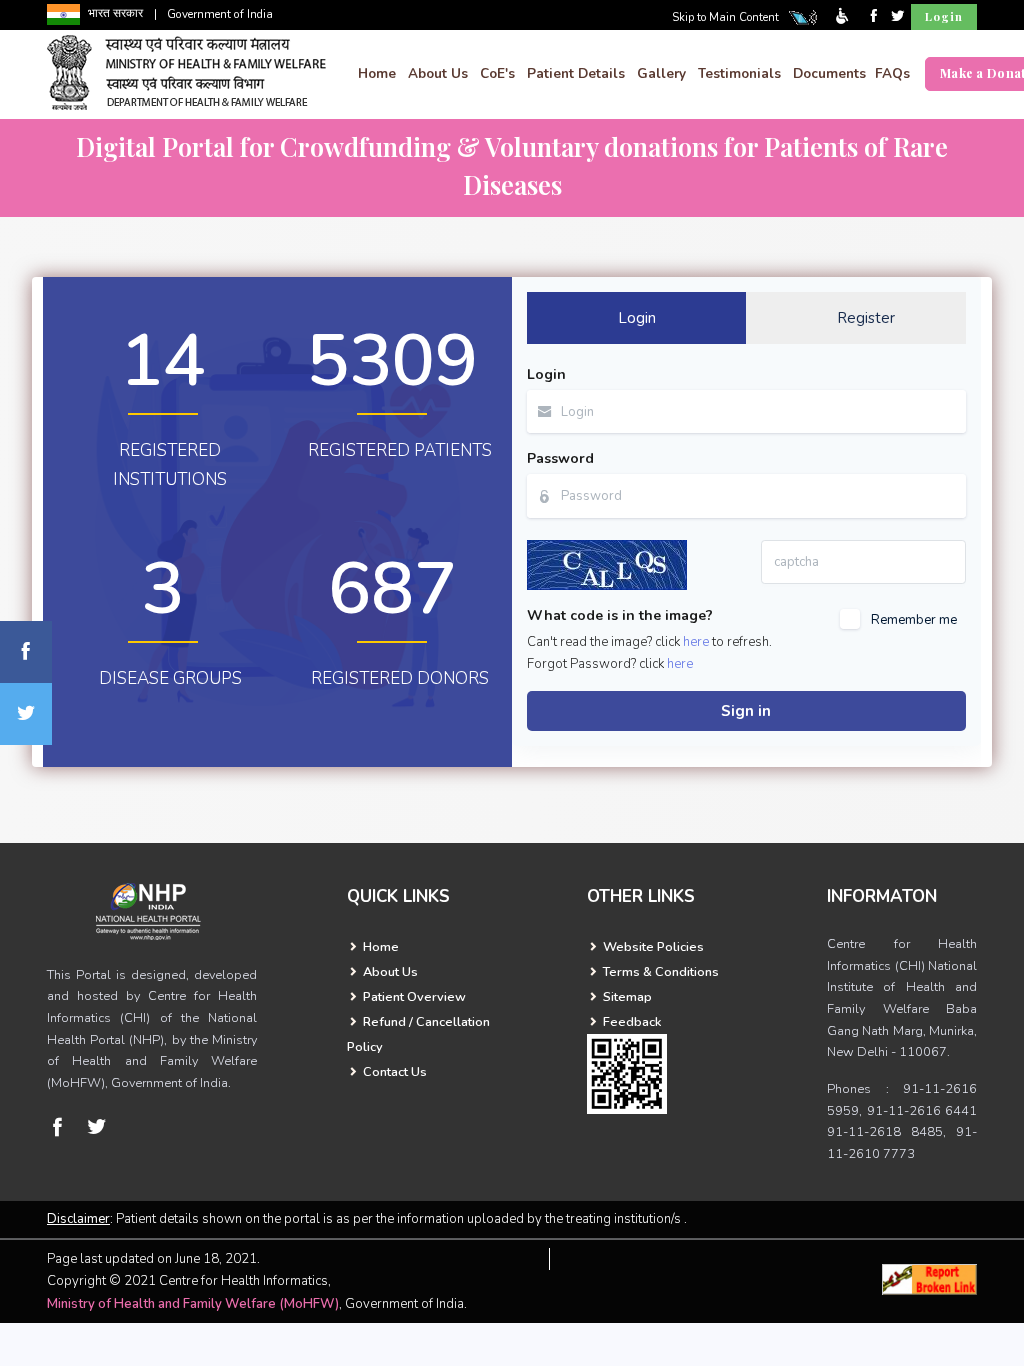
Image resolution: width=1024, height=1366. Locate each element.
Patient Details (576, 73)
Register (866, 318)
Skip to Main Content (725, 17)
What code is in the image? (620, 615)
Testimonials (739, 73)
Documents (829, 73)
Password (560, 458)
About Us (438, 73)
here (696, 642)
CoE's (497, 73)
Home (377, 73)
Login (944, 16)
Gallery (661, 73)
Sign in (746, 711)
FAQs (892, 73)
